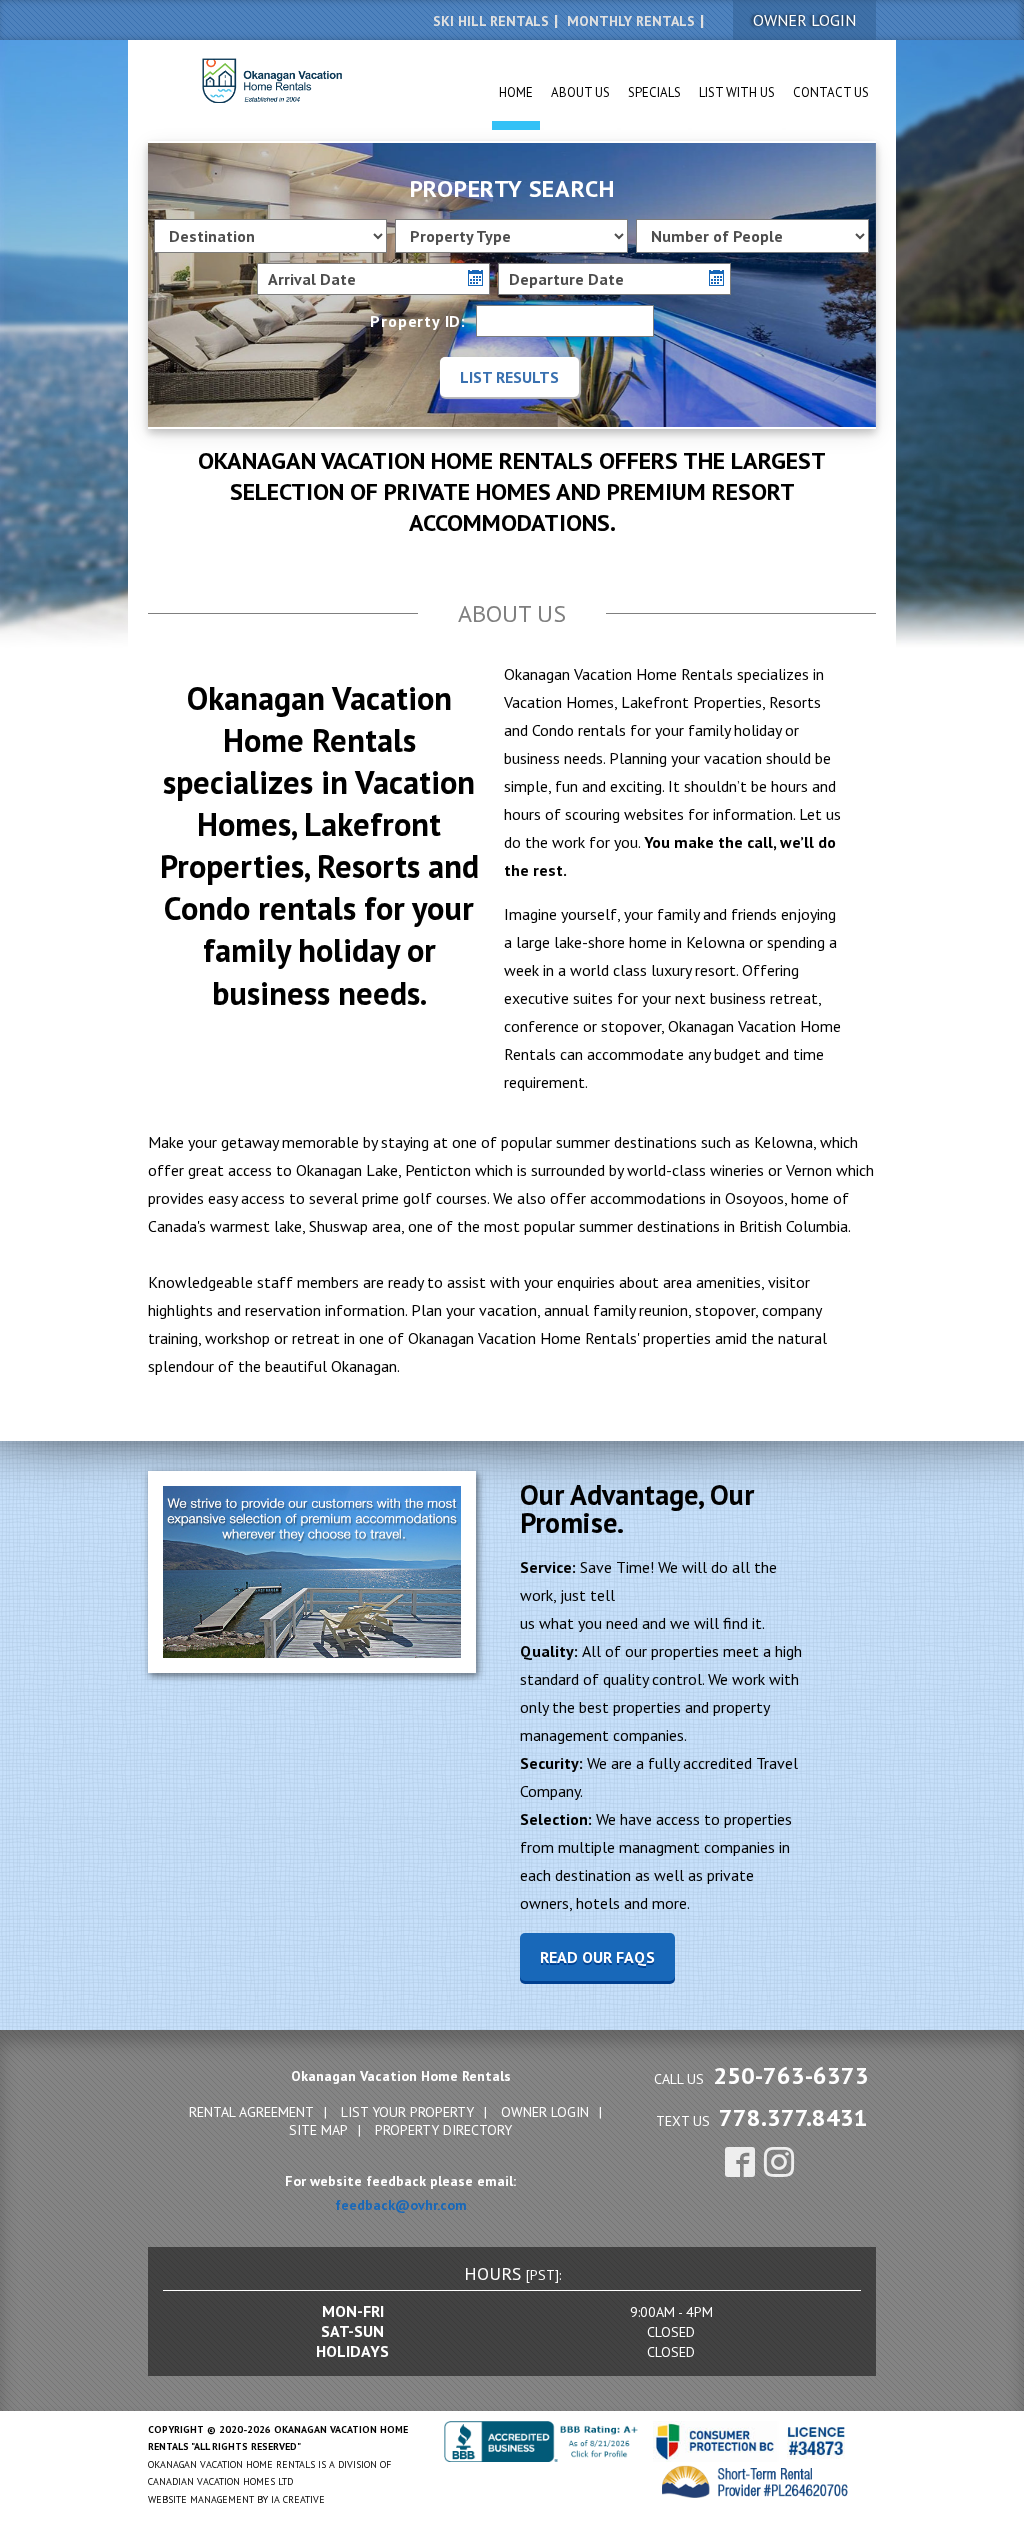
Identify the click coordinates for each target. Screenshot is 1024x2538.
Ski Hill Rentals (491, 21)
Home (516, 92)
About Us (580, 92)
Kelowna (783, 1142)
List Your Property (407, 2112)
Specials (654, 92)
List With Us (737, 92)
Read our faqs (597, 1957)
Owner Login (545, 2112)
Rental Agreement (251, 2112)
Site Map (318, 2130)
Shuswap (338, 1226)
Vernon (809, 1170)
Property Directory (443, 2130)
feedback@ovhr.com (401, 2205)
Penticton (438, 1170)
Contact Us (831, 92)
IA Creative (298, 2499)
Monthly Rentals (631, 21)
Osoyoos (754, 1198)
